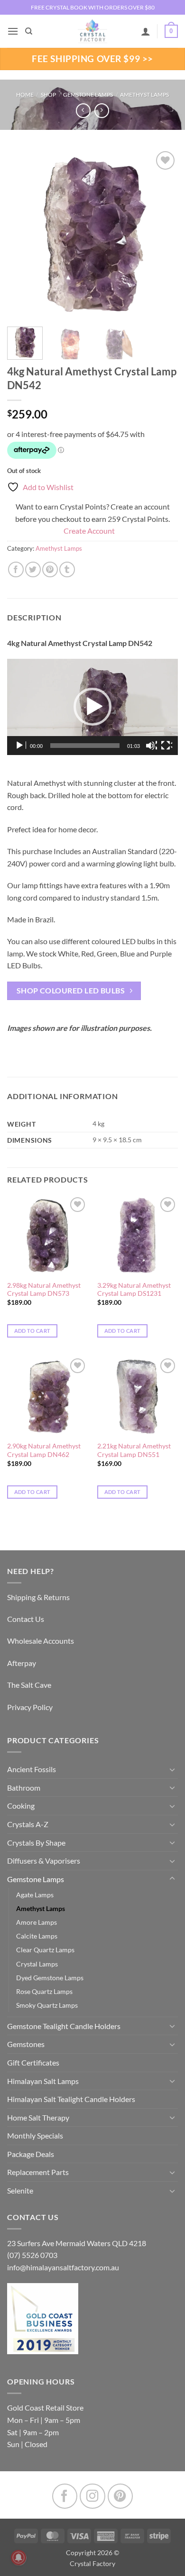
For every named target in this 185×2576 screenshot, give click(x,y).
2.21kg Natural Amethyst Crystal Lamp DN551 (134, 1450)
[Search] (29, 31)
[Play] (20, 746)
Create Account (89, 531)
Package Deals (31, 2154)
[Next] (163, 234)
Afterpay (22, 1663)
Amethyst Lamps (144, 95)
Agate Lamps (35, 1895)
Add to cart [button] (32, 1331)
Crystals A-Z (28, 1824)
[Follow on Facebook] (65, 2496)
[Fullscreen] (166, 746)
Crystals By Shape (36, 1843)
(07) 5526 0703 (32, 2255)
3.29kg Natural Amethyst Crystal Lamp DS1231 (134, 1290)
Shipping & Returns (38, 1597)
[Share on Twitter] (33, 569)
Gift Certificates (33, 2062)
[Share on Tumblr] (67, 569)
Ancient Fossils (32, 1769)
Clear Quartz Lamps (45, 1950)
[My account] (146, 31)
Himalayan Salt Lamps (43, 2081)
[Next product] (83, 111)
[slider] (85, 746)
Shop (48, 95)
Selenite (20, 2190)
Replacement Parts (38, 2172)
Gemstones (26, 2044)
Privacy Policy (30, 1707)
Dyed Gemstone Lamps (50, 1978)
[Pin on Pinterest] (50, 569)
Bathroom (24, 1788)
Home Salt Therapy (38, 2117)
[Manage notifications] (18, 2558)
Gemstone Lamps (88, 95)
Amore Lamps (37, 1922)
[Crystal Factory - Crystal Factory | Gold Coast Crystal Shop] (92, 31)
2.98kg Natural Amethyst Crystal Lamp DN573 (44, 1290)
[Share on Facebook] (16, 569)
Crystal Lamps (37, 1964)
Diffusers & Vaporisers (44, 1861)
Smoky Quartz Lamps (47, 2005)
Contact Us (26, 1619)
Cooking (21, 1806)
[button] (13, 31)
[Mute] (151, 746)
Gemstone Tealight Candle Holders (64, 2026)
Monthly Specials (35, 2135)
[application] (92, 707)
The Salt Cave (29, 1685)
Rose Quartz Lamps (44, 1991)
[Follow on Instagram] (92, 2496)
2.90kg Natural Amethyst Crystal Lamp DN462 (44, 1450)
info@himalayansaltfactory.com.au (63, 2267)
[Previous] (22, 234)
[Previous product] (102, 111)
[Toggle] (172, 1769)
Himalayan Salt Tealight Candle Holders (71, 2099)
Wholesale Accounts (41, 1641)
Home (25, 95)
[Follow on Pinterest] (120, 2496)
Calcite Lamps (37, 1936)
